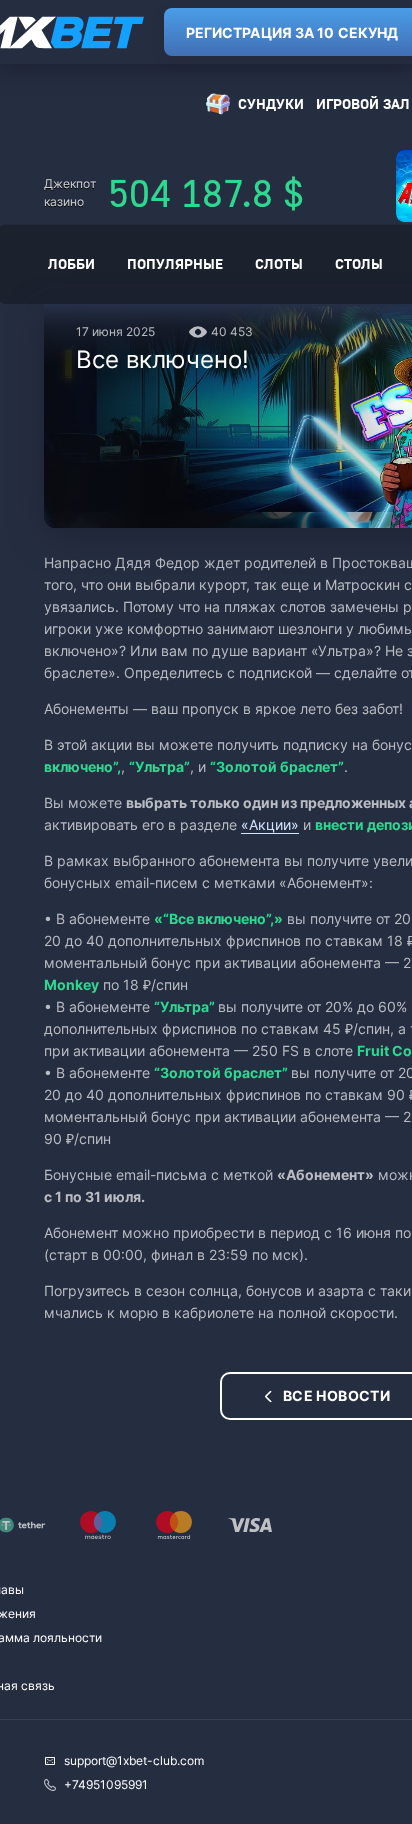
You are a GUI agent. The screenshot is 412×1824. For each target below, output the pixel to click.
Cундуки (271, 103)
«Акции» (270, 824)
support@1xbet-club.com (134, 1760)
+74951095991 (106, 1784)
